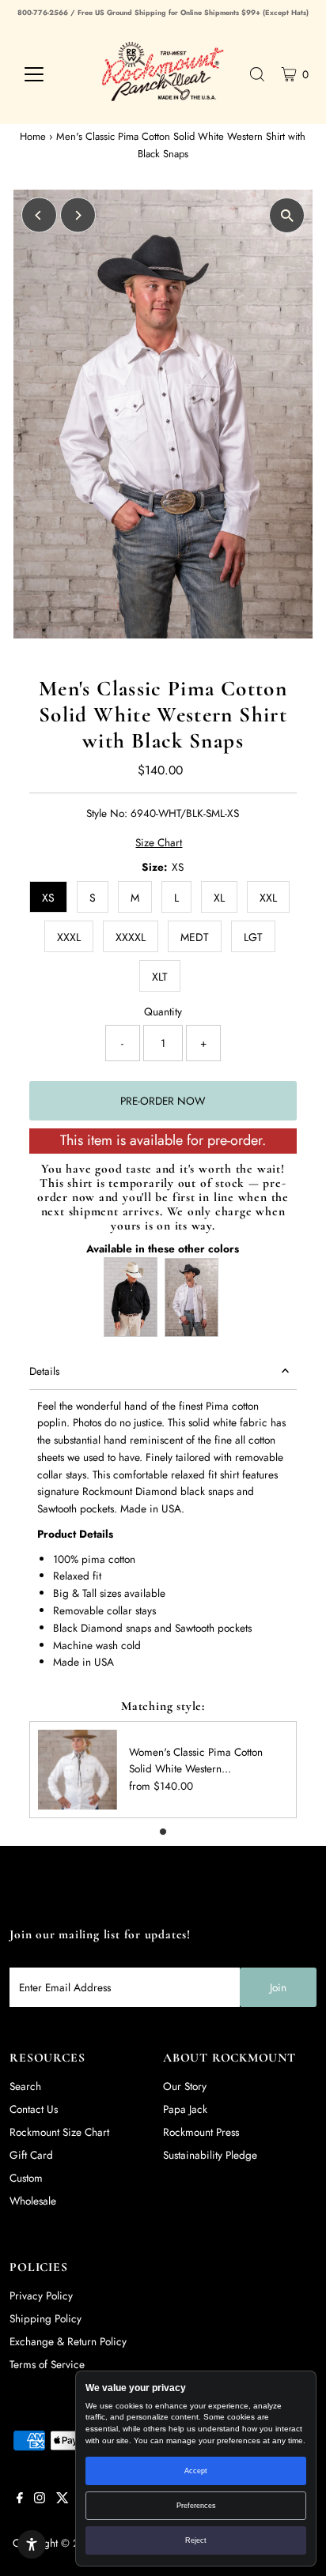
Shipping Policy (45, 2318)
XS (48, 898)
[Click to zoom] (287, 215)
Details (44, 1371)
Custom (26, 2178)
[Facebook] (20, 2499)
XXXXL (131, 937)
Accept (196, 2471)
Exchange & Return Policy (68, 2341)
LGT (253, 937)
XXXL (69, 937)
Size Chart (159, 843)
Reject (196, 2540)
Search (25, 2086)
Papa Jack (185, 2109)
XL (219, 898)
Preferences (196, 2506)
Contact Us (34, 2109)
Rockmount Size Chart (59, 2132)
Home (33, 136)
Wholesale (33, 2201)
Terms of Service (47, 2364)
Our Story (185, 2086)
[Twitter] (63, 2499)
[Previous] (39, 215)
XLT (160, 977)
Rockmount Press (201, 2132)
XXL (268, 898)
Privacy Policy (41, 2295)
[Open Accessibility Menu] (32, 2544)
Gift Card (31, 2155)
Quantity (163, 1011)
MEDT (195, 937)
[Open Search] (257, 74)
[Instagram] (40, 2499)
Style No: (107, 813)
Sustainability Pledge (210, 2155)
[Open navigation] (49, 74)
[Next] (78, 215)
